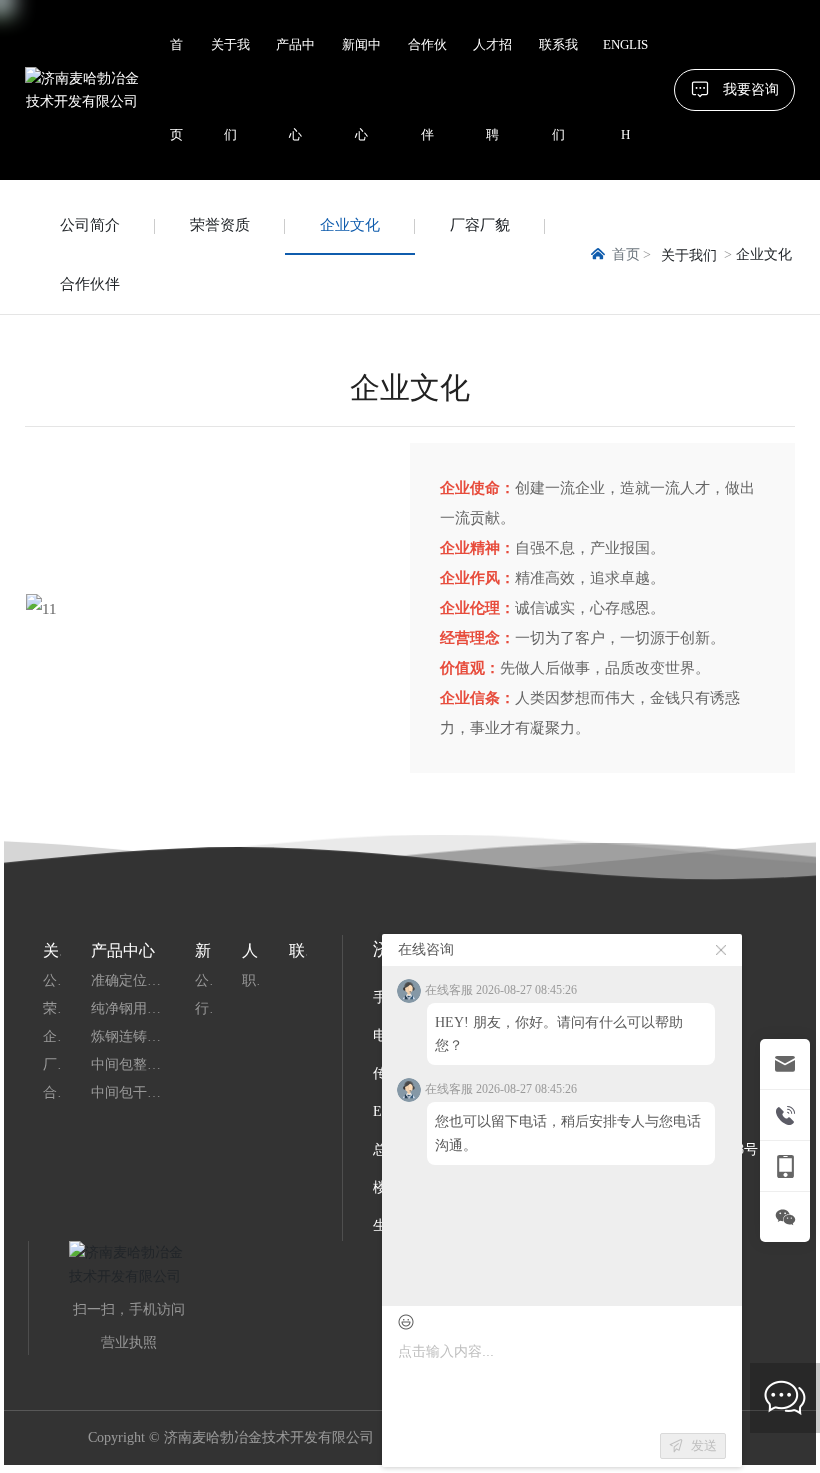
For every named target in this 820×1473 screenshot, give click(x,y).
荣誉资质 (220, 225)
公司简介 (90, 225)
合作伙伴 (90, 284)
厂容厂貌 (480, 225)
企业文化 (350, 225)
